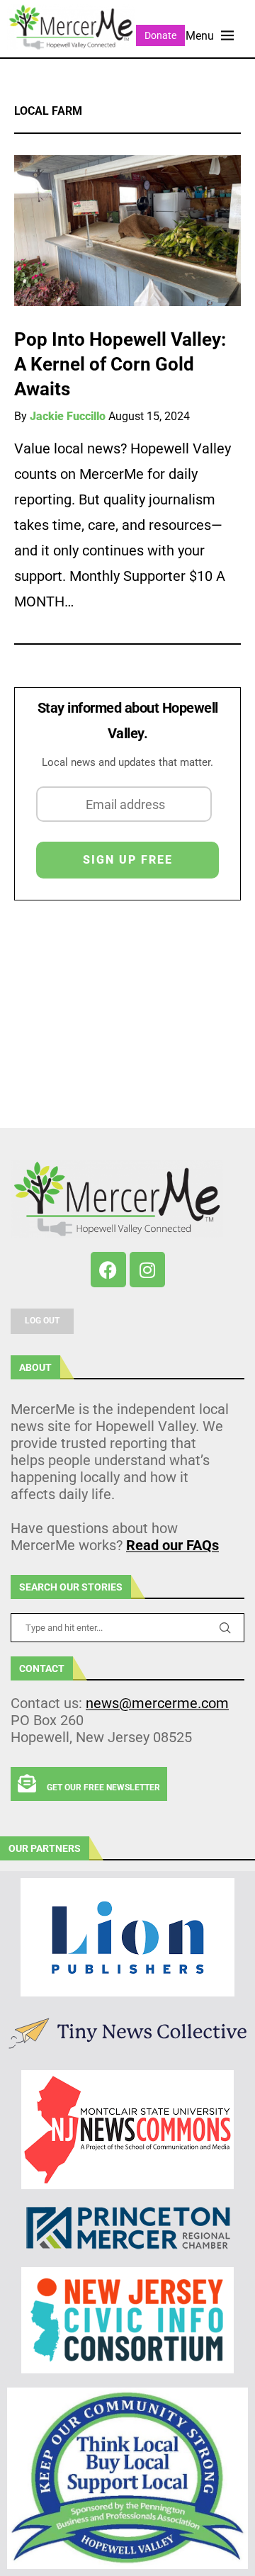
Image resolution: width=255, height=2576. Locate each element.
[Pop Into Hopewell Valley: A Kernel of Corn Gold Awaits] (127, 231)
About (35, 1367)
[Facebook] (108, 1270)
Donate (160, 35)
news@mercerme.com (157, 1703)
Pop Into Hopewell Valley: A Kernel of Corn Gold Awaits (120, 364)
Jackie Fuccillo (68, 416)
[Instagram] (147, 1270)
